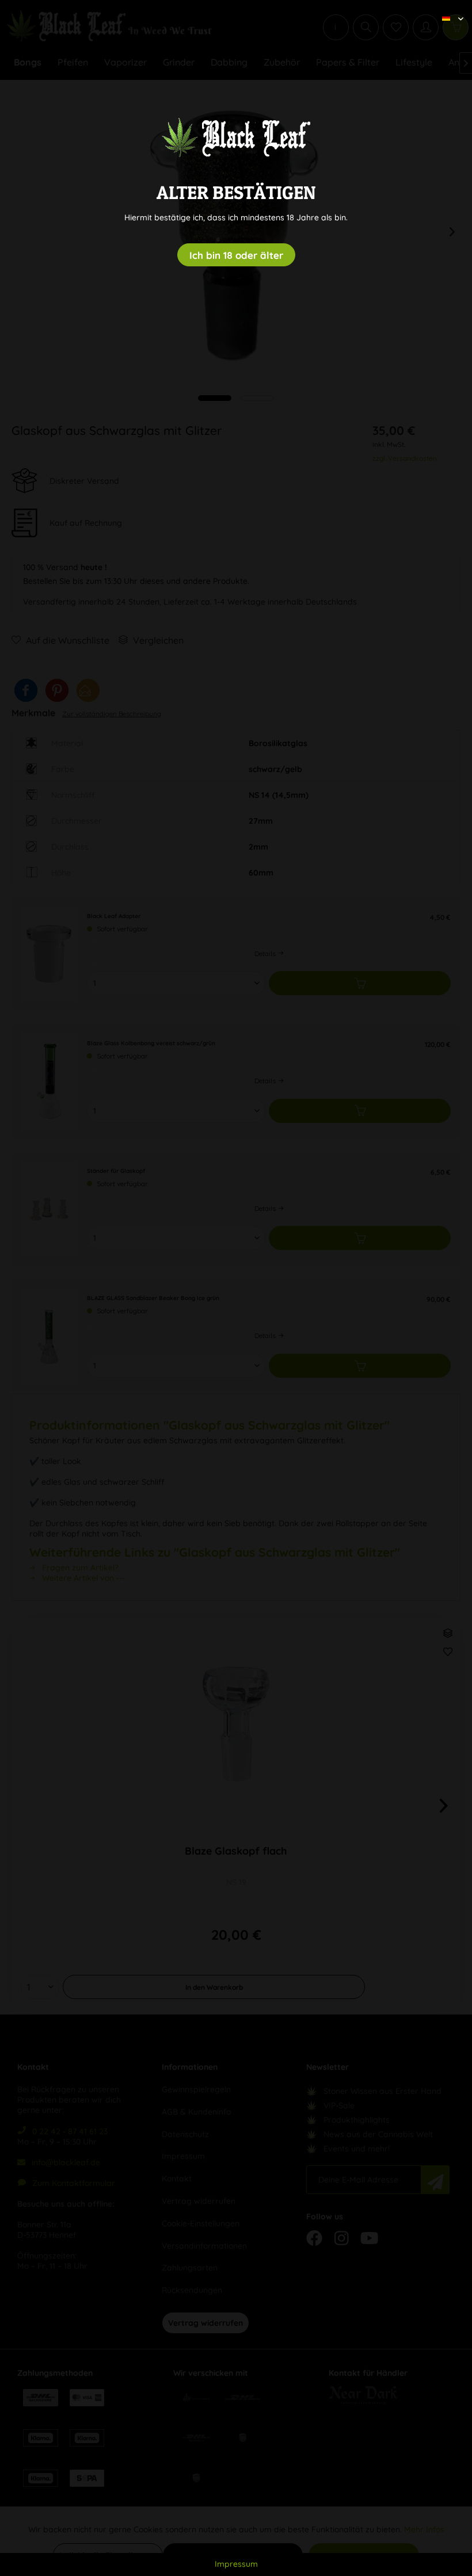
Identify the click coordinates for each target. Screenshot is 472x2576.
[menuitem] (448, 9)
